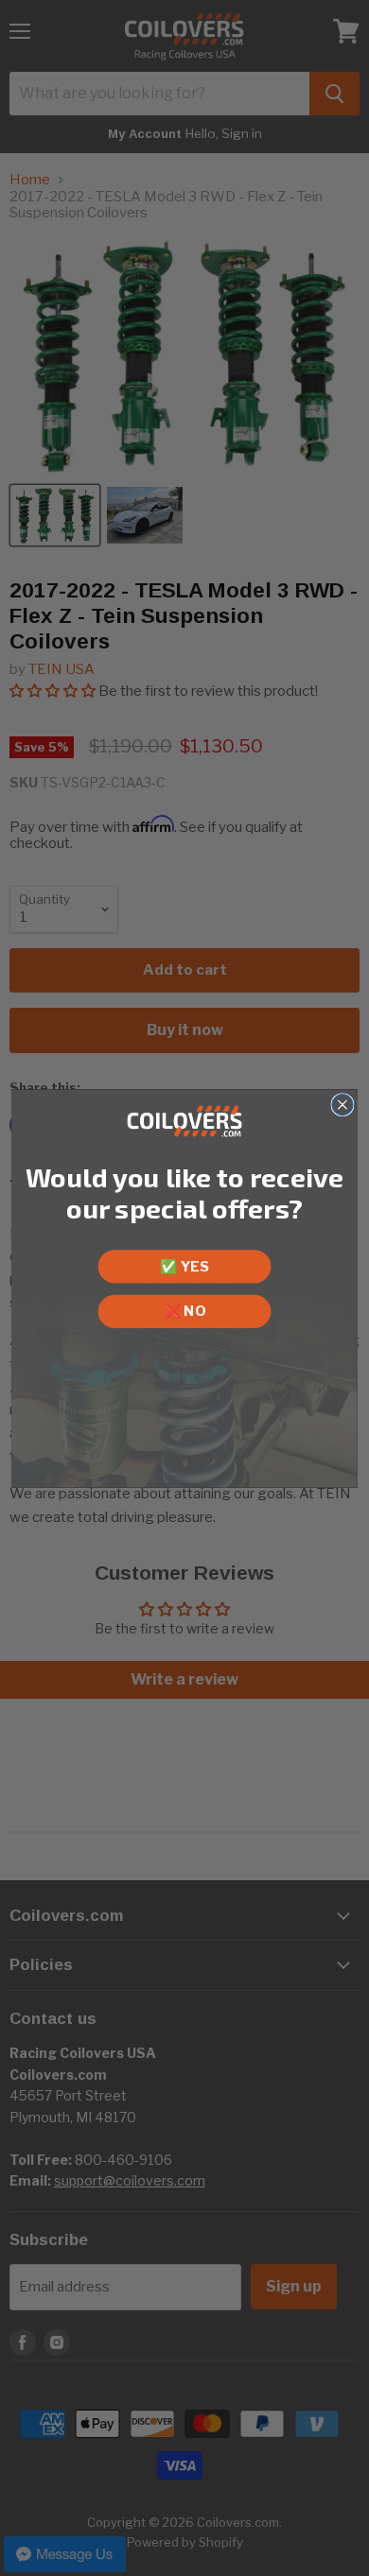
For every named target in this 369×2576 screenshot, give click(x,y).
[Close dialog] (343, 1104)
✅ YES (184, 1266)
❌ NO (184, 1310)
